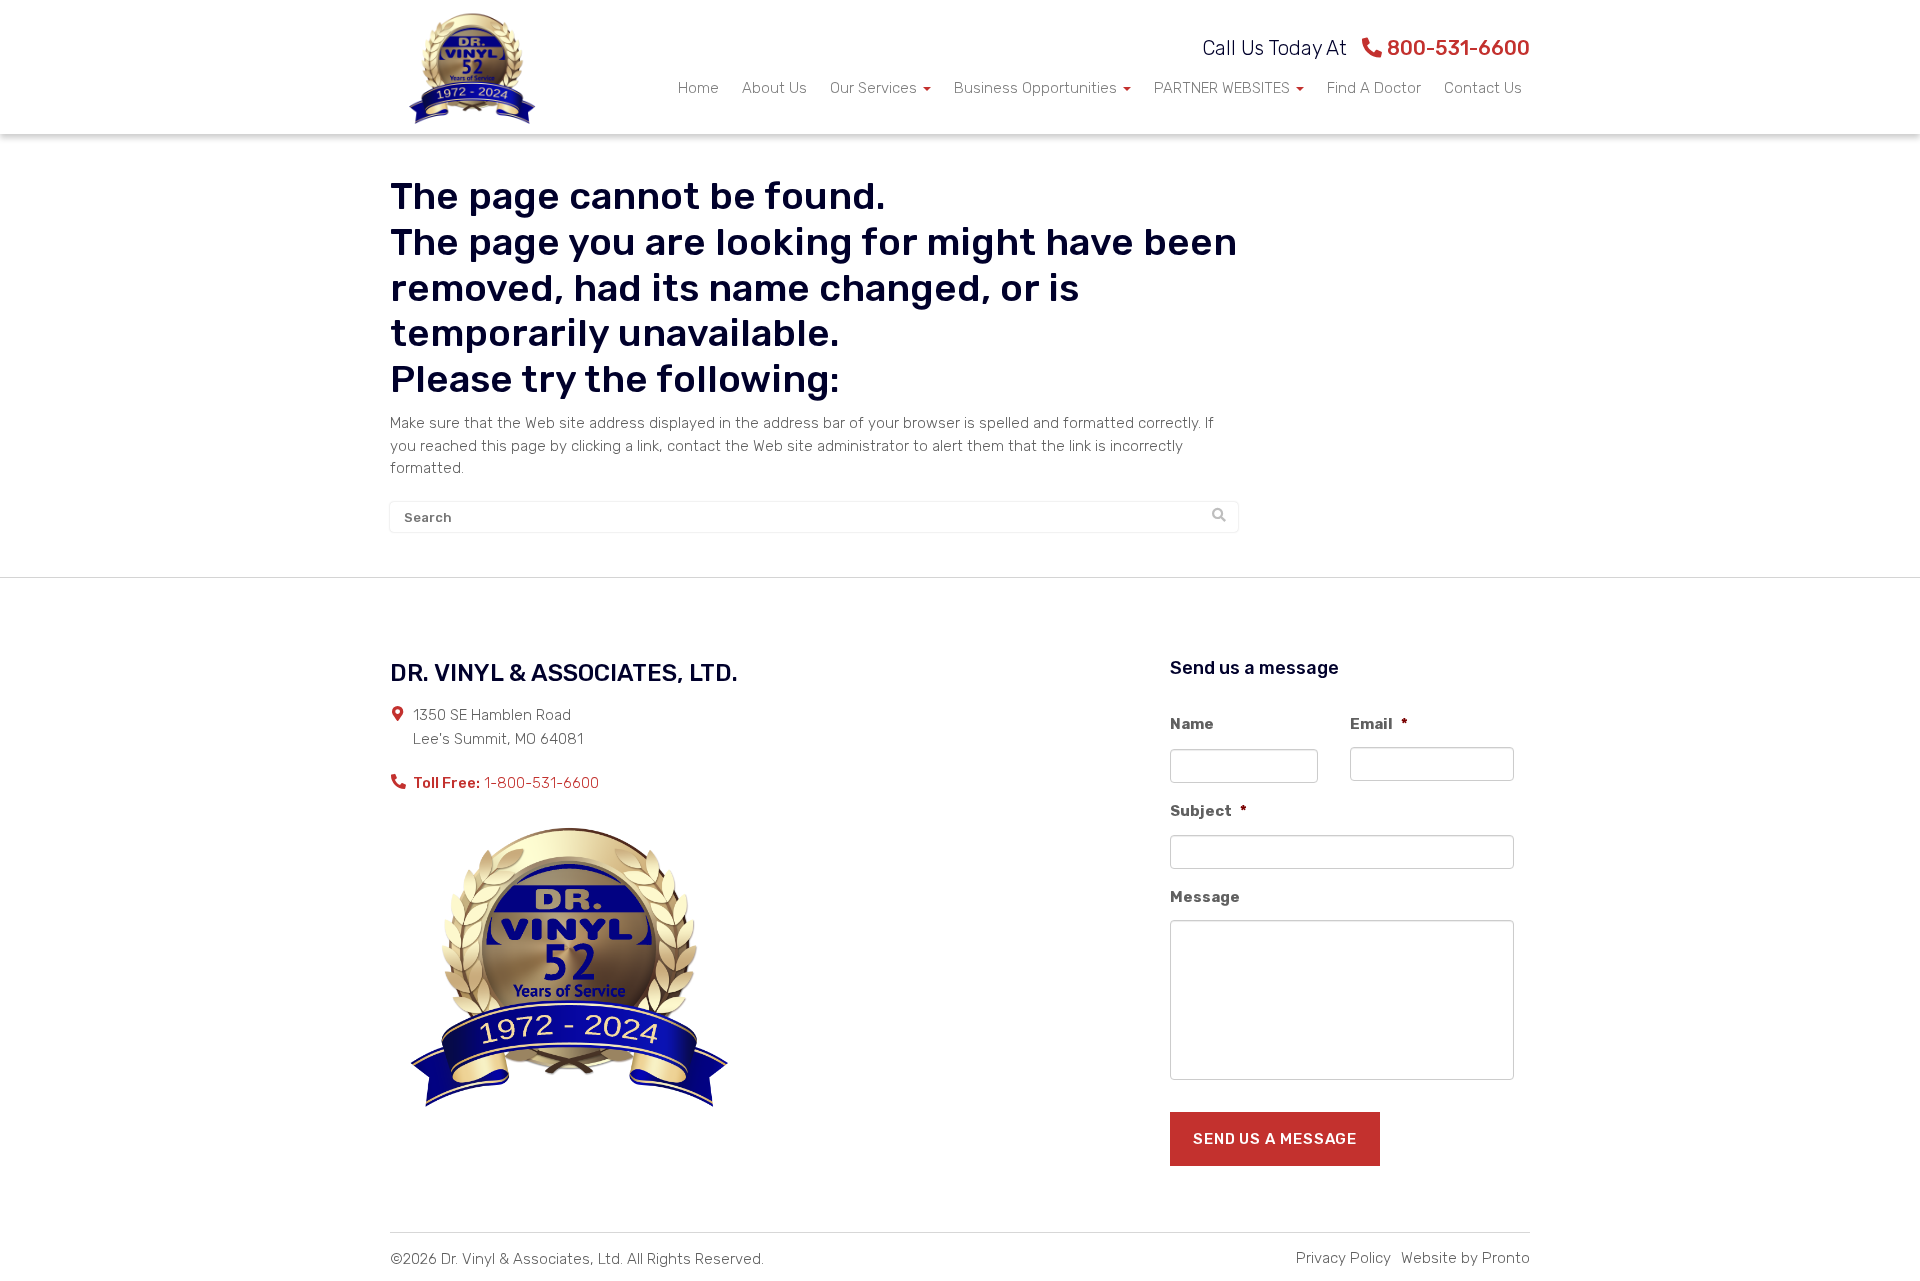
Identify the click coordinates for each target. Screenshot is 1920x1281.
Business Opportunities (1037, 88)
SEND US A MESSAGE (1275, 1139)
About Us (774, 88)
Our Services (875, 88)
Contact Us (1483, 88)
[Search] (1219, 516)
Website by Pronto (1465, 1258)
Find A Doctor (1374, 88)
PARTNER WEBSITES (1224, 88)
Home (698, 88)
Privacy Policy (1343, 1258)
